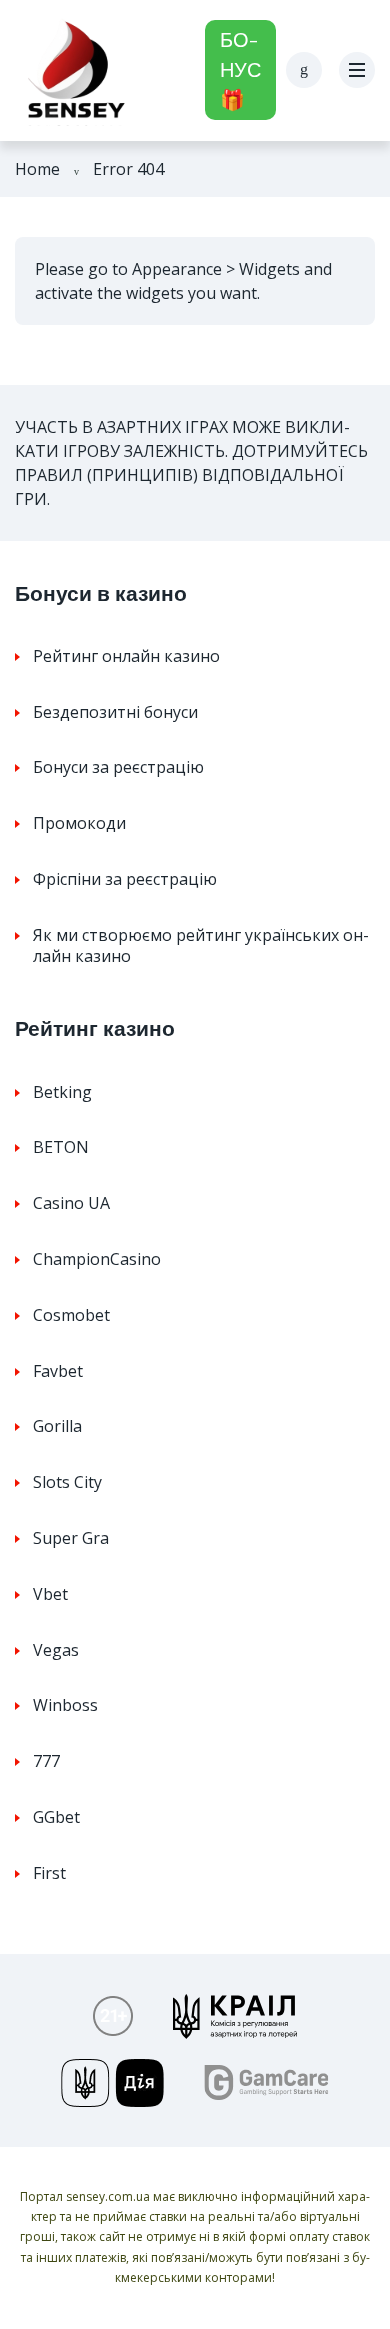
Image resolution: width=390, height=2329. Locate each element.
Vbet (50, 1594)
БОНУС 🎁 (240, 70)
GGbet (56, 1817)
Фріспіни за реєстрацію (125, 879)
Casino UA (71, 1203)
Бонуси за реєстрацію (118, 767)
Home (37, 169)
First (49, 1873)
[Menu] (357, 70)
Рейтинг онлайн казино (126, 656)
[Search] (304, 70)
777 (46, 1761)
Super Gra (71, 1538)
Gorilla (57, 1426)
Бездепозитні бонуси (115, 712)
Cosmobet (71, 1315)
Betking (62, 1092)
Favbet (58, 1371)
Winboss (65, 1705)
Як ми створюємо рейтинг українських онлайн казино (201, 945)
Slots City (67, 1482)
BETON (61, 1147)
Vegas (56, 1650)
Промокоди (79, 823)
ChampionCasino (97, 1259)
